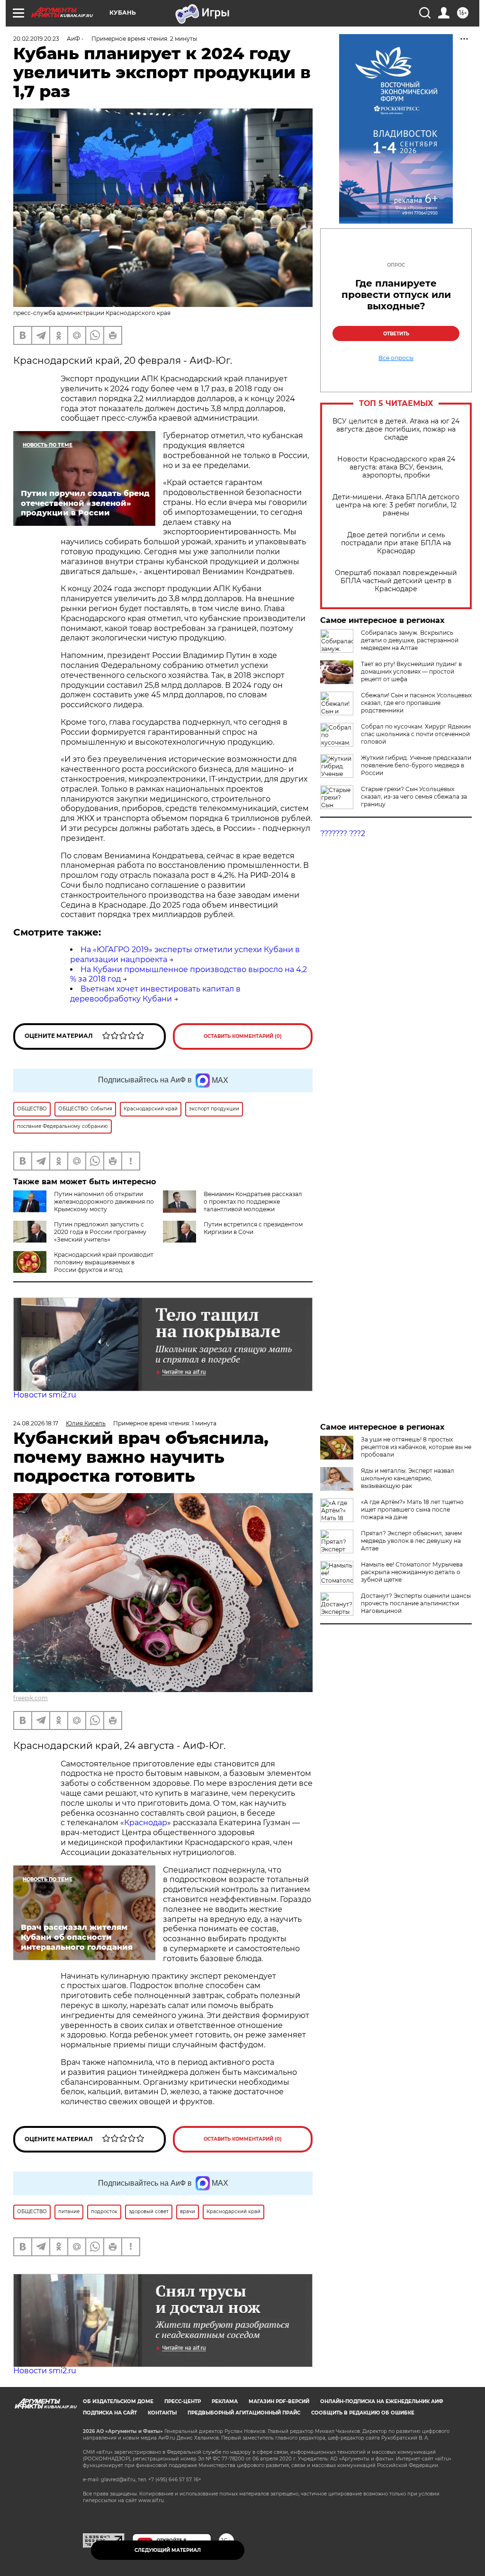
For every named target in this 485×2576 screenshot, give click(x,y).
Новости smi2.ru (45, 1395)
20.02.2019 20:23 (36, 39)
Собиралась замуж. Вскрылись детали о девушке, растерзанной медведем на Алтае (410, 640)
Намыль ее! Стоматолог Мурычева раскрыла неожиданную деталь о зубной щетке (412, 1572)
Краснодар (146, 1823)
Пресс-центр (183, 2401)
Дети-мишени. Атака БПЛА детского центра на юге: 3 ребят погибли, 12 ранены (396, 505)
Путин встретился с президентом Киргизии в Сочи (253, 1228)
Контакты (162, 2413)
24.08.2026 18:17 (36, 1423)
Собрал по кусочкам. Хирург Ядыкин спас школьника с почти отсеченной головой (416, 734)
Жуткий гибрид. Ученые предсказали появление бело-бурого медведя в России (416, 765)
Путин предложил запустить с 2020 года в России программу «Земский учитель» (100, 1232)
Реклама (225, 2401)
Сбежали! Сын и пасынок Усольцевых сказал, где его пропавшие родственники (416, 703)
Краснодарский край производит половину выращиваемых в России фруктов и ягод (104, 1262)
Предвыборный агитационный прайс (244, 2413)
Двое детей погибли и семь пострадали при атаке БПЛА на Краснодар (396, 543)
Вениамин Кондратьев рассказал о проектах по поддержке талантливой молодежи (253, 1202)
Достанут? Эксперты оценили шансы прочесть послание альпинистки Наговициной (416, 1603)
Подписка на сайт (110, 2413)
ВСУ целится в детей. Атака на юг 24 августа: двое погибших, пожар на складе (396, 429)
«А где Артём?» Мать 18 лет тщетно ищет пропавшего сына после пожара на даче (412, 1509)
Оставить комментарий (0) (243, 1036)
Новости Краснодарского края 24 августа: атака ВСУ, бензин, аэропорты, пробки (396, 467)
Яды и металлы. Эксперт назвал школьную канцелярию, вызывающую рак (408, 1478)
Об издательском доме (118, 2401)
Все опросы (396, 358)
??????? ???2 (343, 833)
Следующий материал (168, 2550)
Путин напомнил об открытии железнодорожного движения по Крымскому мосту (104, 1202)
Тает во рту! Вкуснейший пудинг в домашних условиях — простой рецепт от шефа (411, 671)
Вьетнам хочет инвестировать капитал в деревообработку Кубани (155, 994)
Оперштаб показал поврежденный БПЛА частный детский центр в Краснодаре (396, 581)
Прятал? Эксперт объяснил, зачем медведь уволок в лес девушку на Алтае (411, 1541)
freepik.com (31, 1698)
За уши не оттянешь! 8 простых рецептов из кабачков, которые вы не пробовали (416, 1447)
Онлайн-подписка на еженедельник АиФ (382, 2401)
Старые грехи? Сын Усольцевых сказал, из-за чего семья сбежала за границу (414, 797)
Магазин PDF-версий (279, 2401)
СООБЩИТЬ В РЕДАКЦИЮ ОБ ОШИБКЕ (363, 2413)
